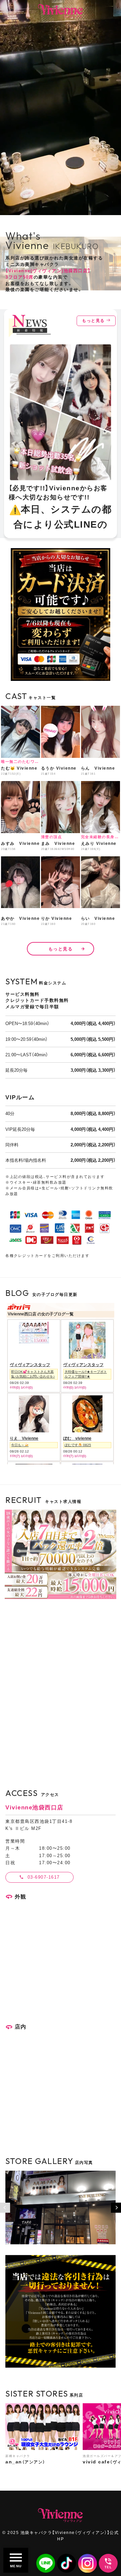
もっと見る (93, 321)
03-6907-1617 (44, 1877)
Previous (5, 2208)
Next (116, 2208)
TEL (108, 2567)
